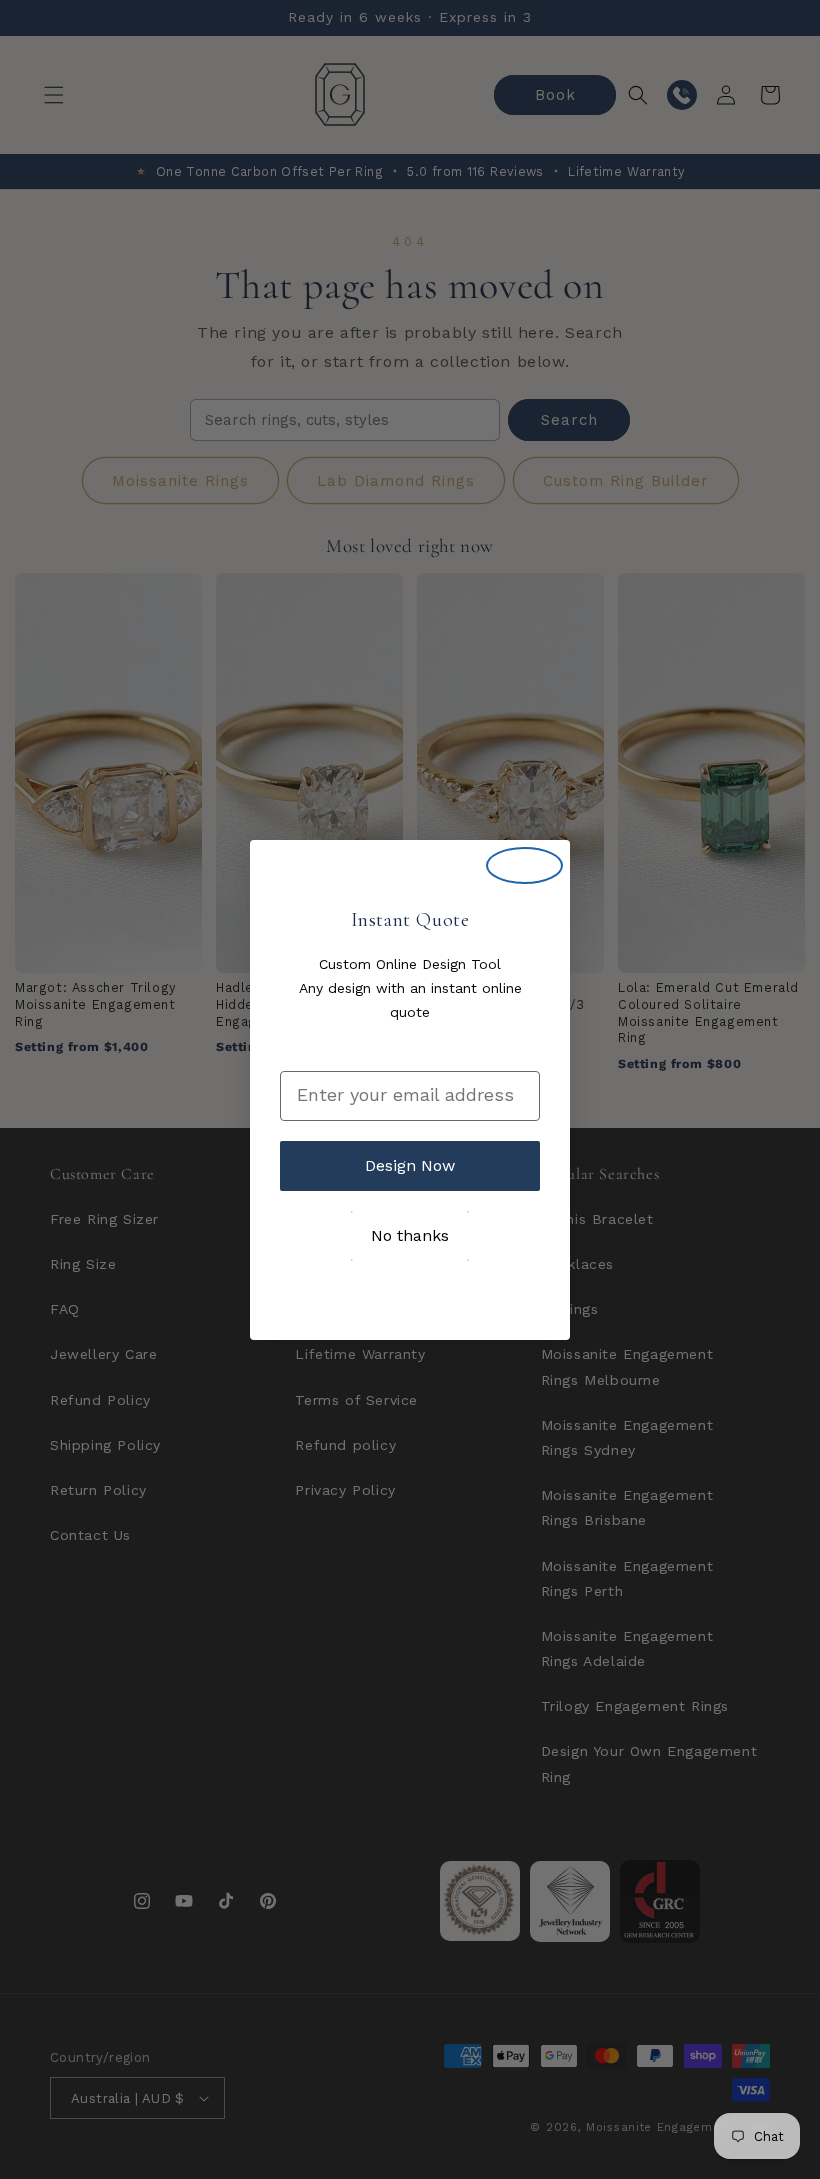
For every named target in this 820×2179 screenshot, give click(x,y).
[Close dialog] (524, 865)
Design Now (410, 1165)
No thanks (410, 1235)
